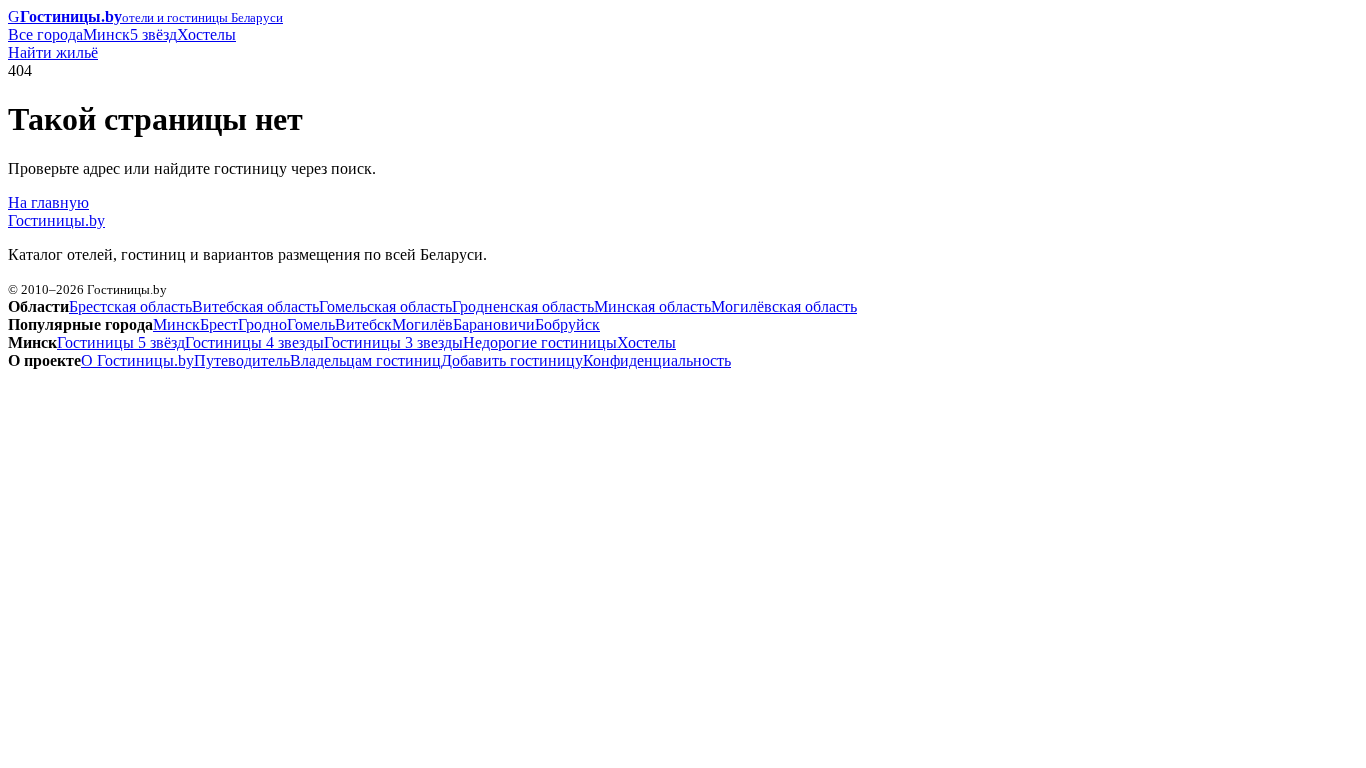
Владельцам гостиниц (365, 360)
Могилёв (422, 324)
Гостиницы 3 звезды (393, 342)
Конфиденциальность (657, 360)
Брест (219, 324)
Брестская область (130, 306)
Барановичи (494, 324)
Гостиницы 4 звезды (254, 342)
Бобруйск (567, 324)
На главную (48, 202)
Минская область (652, 306)
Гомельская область (385, 306)
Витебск (363, 324)
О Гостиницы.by (137, 360)
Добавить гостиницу (512, 360)
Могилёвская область (784, 306)
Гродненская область (523, 306)
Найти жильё (53, 52)
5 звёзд (153, 34)
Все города (45, 34)
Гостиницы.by (56, 220)
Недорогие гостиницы (540, 342)
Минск (106, 34)
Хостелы (206, 34)
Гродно (262, 324)
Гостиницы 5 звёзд (121, 342)
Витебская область (255, 306)
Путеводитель (242, 360)
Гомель (311, 324)
